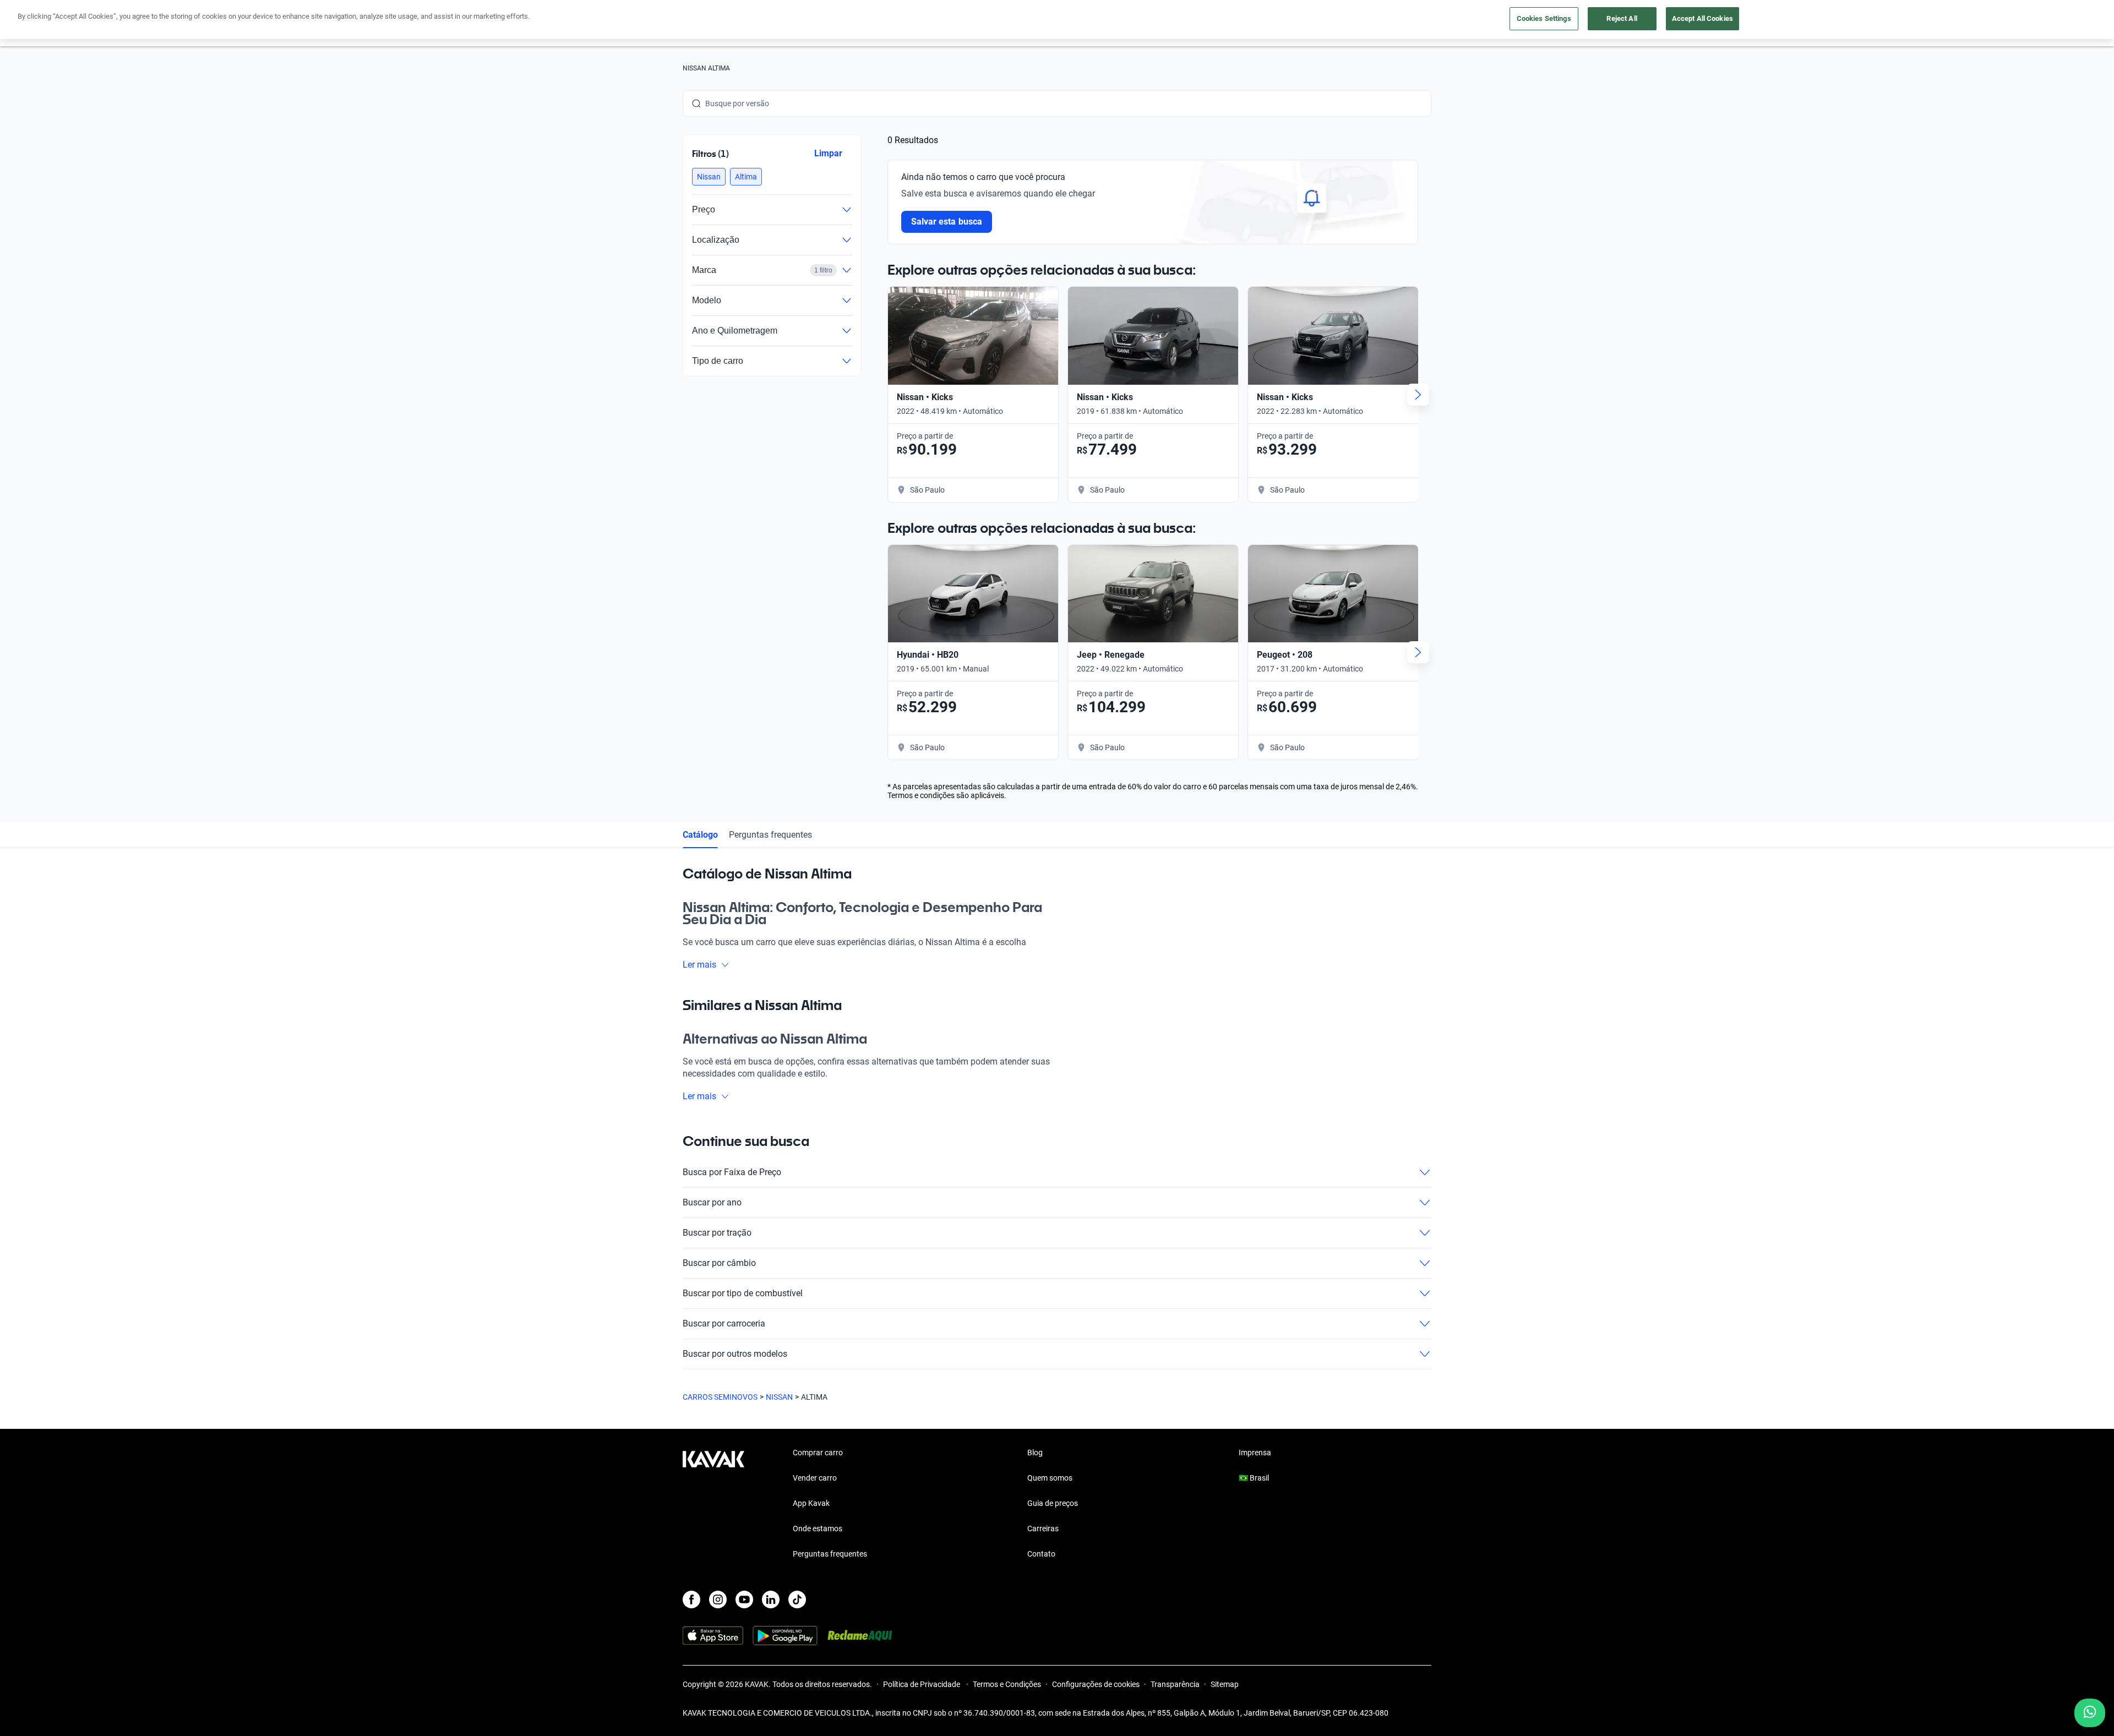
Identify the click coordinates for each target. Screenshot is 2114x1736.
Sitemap (1225, 1684)
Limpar (828, 153)
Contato (1041, 1554)
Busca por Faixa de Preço (732, 1172)
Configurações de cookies (1096, 1684)
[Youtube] (744, 1599)
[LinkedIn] (771, 1599)
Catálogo (700, 835)
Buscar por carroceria (724, 1323)
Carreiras (1043, 1528)
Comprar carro (818, 1453)
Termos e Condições (1007, 1684)
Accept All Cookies (1702, 18)
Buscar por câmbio (719, 1263)
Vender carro (815, 1478)
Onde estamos (818, 1528)
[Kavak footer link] (713, 1504)
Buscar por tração (717, 1233)
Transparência (1175, 1684)
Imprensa (1255, 1453)
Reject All (1622, 18)
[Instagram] (718, 1599)
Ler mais (699, 965)
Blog (1035, 1453)
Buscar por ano (712, 1202)
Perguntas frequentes (770, 835)
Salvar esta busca (947, 222)
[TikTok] (797, 1599)
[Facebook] (691, 1599)
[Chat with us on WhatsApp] (2090, 1713)
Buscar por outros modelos (735, 1354)
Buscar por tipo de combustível (743, 1293)
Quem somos (1050, 1478)
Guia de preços (1053, 1503)
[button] (709, 177)
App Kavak (811, 1503)
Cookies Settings (1544, 18)
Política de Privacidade (922, 1684)
